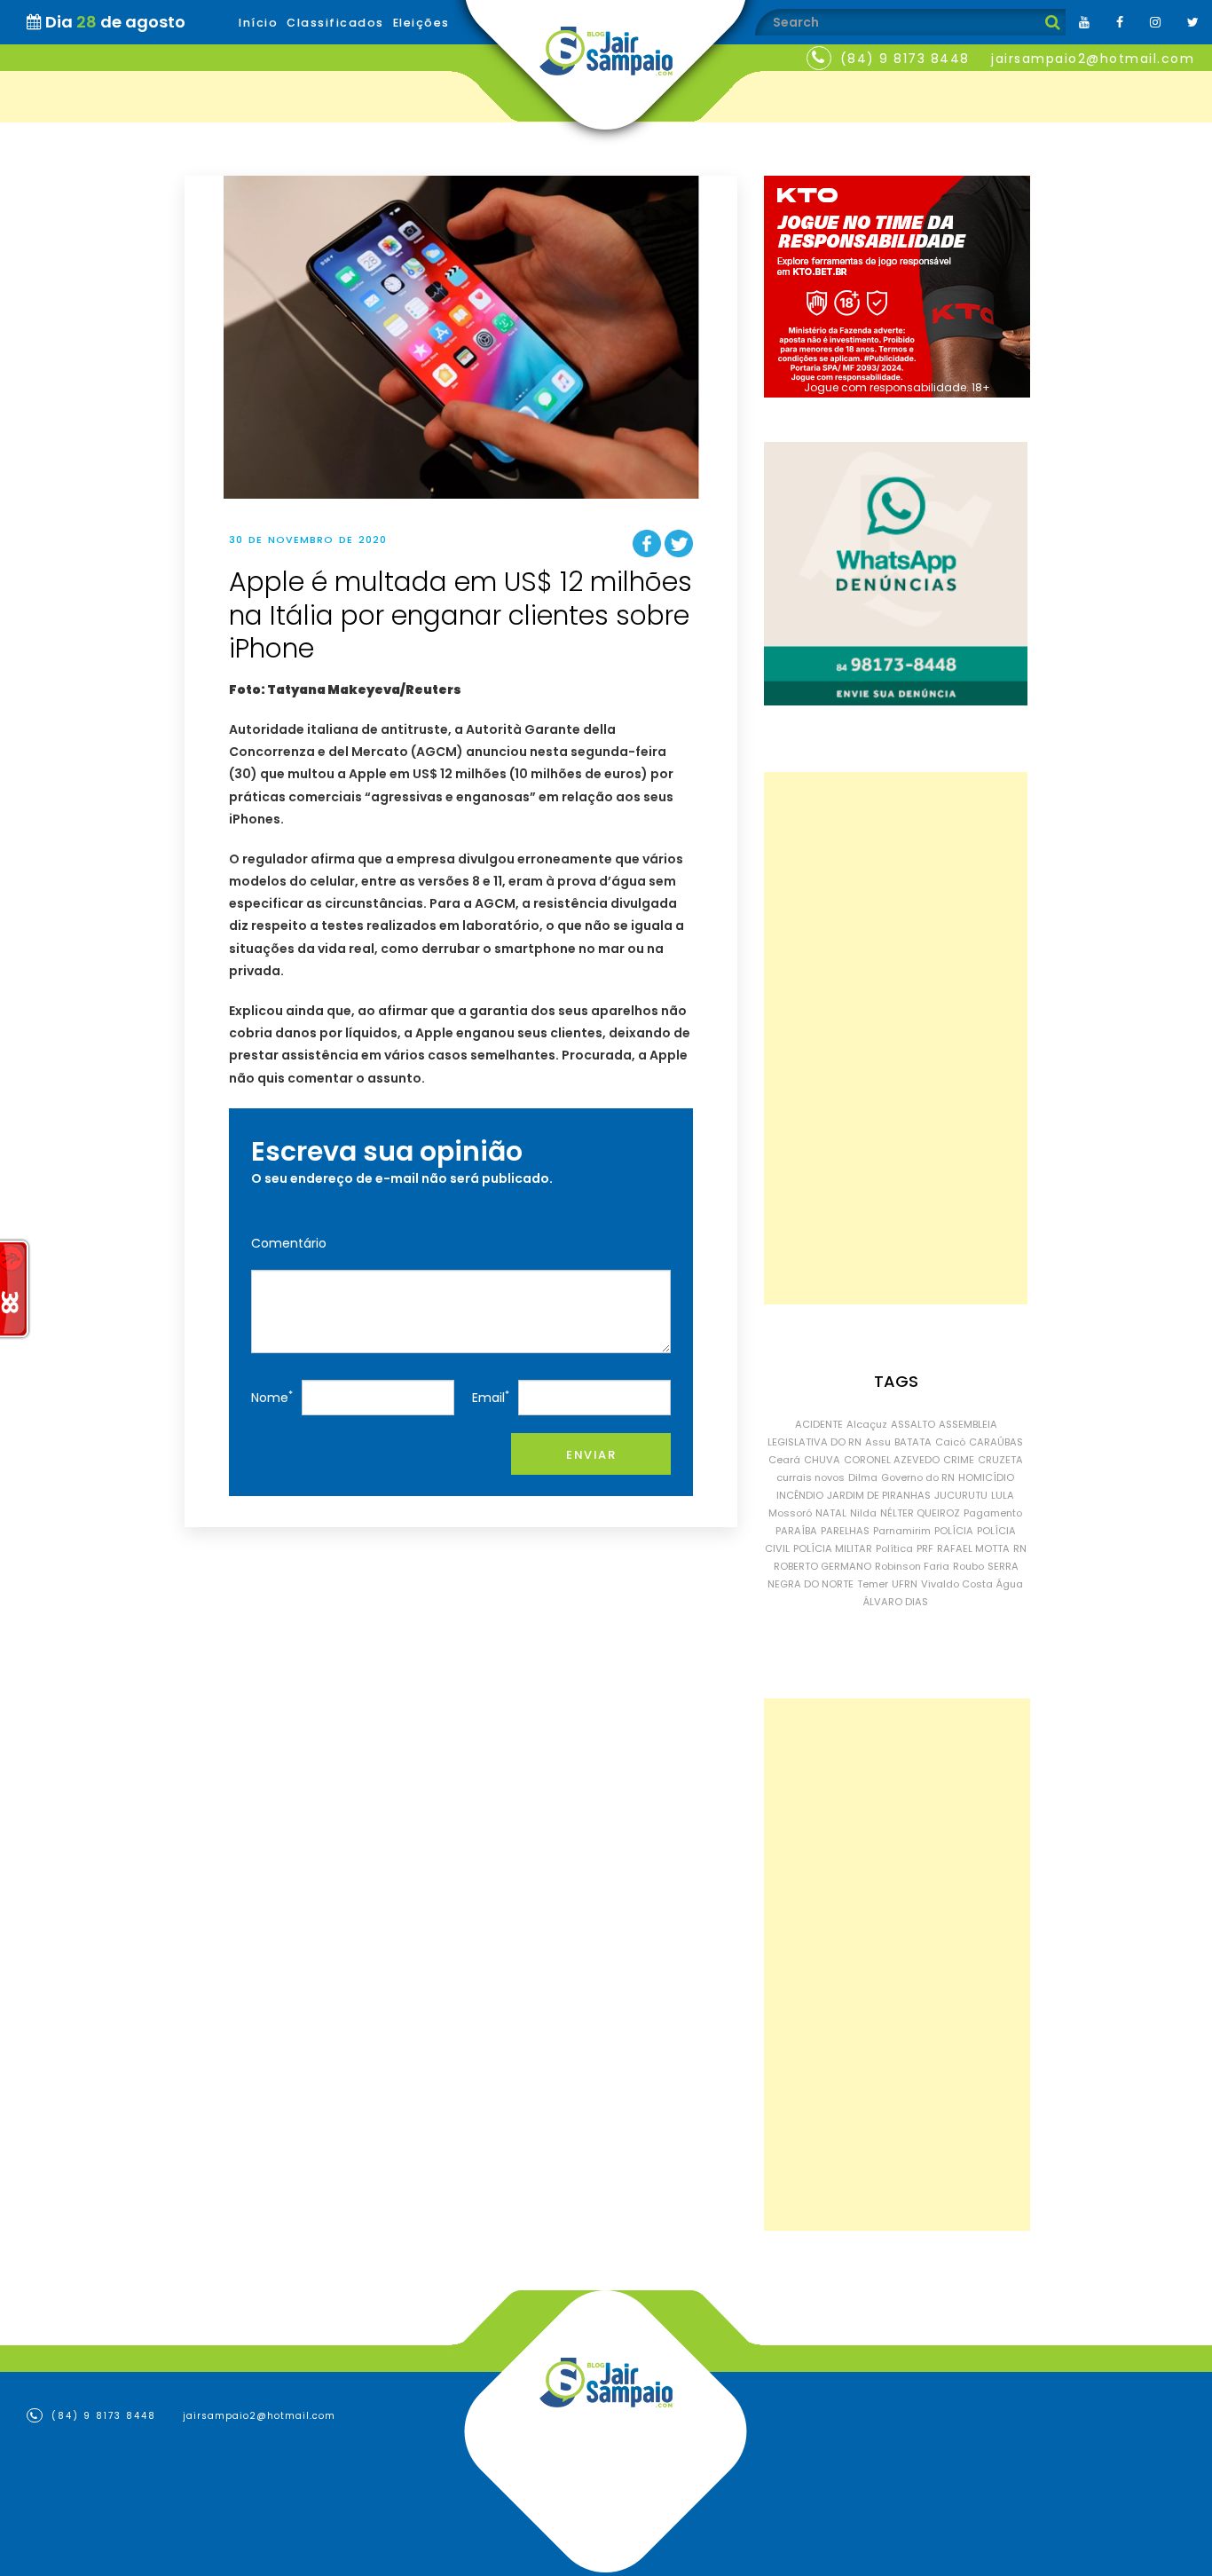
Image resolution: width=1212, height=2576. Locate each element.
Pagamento (993, 1513)
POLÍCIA (954, 1531)
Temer (873, 1584)
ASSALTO (913, 1424)
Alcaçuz (867, 1424)
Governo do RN (918, 1477)
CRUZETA (1000, 1460)
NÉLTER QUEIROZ (920, 1513)
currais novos (811, 1477)
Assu (878, 1442)
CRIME (959, 1460)
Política (894, 1548)
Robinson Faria (912, 1566)
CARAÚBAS (996, 1442)
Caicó (950, 1442)
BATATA (913, 1442)
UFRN (905, 1584)
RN (1020, 1548)
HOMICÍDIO (986, 1477)
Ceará (784, 1460)
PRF (925, 1548)
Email (491, 1397)
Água (1010, 1584)
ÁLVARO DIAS (896, 1602)
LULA (1003, 1495)
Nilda (863, 1513)
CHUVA (822, 1460)
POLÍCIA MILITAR (833, 1548)
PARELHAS (845, 1531)
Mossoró (790, 1513)
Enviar (591, 1455)
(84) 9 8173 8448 (905, 59)
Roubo (968, 1566)
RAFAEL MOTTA (973, 1548)
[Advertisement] (896, 1038)
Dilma (863, 1477)
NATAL (831, 1513)
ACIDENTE (819, 1424)
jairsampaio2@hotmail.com (1093, 59)
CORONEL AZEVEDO (892, 1460)
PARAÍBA (796, 1531)
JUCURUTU (961, 1495)
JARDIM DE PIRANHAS (879, 1495)
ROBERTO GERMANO (822, 1566)
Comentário (289, 1243)
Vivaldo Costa (957, 1584)
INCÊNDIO (800, 1495)
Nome (272, 1397)
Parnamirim (902, 1531)
